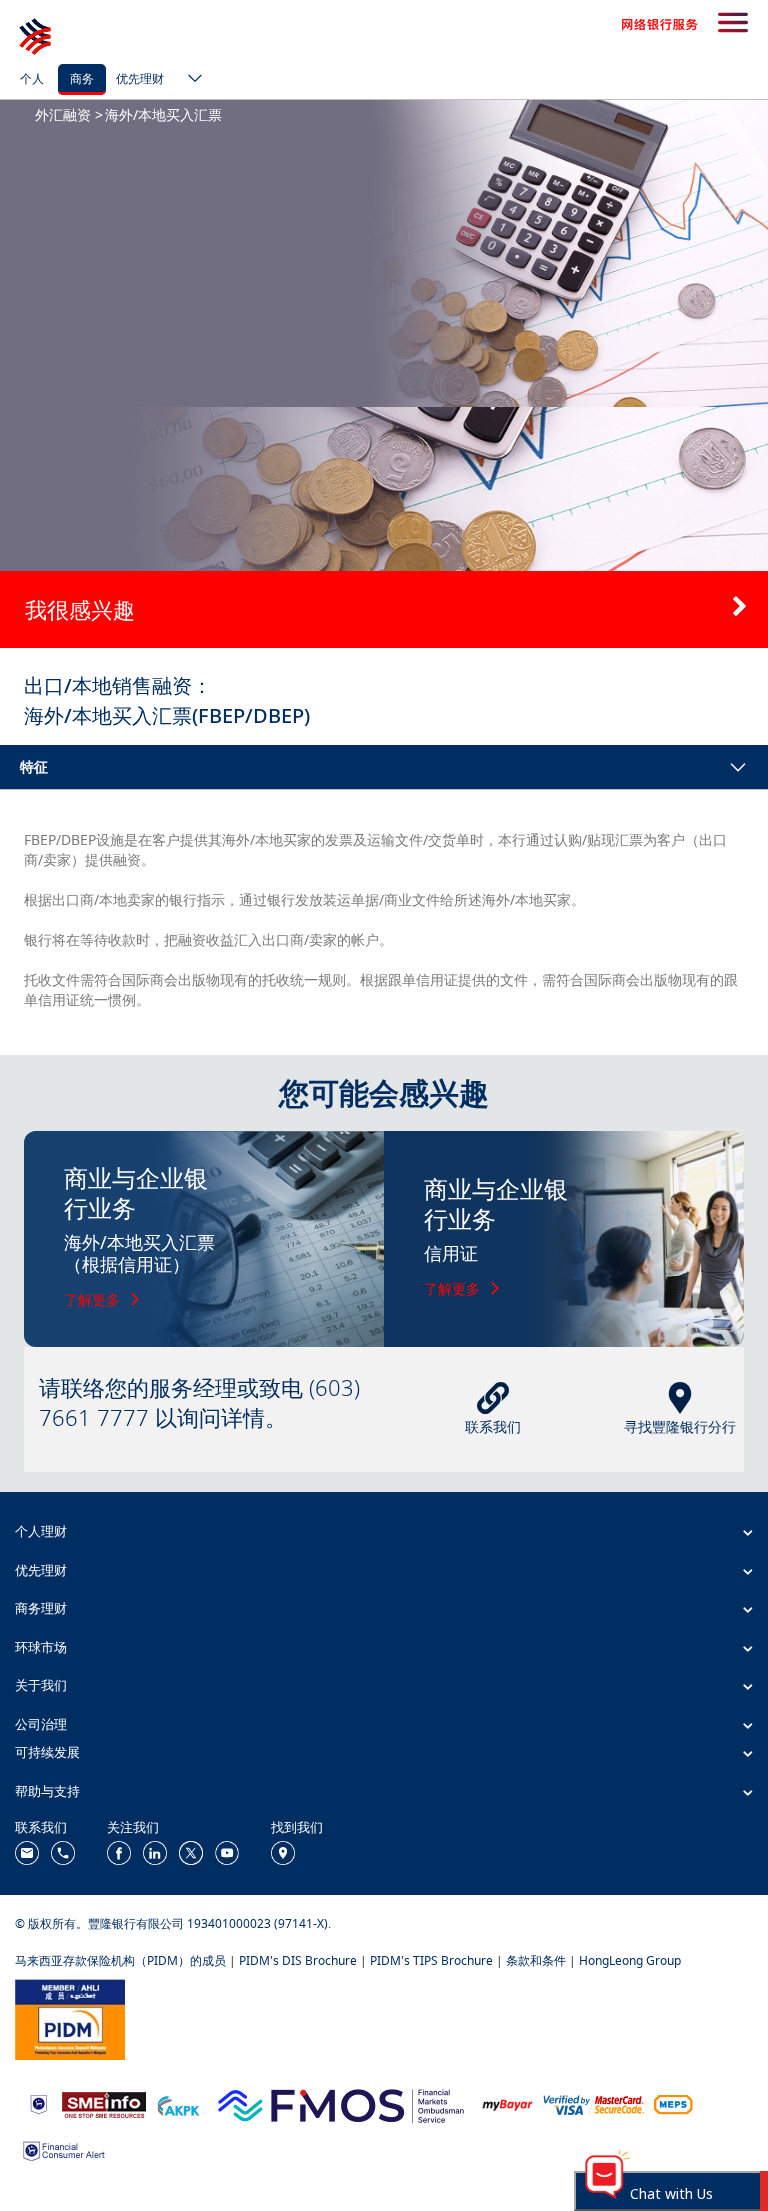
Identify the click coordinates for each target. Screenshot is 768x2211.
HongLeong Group (630, 1960)
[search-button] (733, 24)
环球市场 (41, 1647)
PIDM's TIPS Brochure (431, 1960)
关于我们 (41, 1685)
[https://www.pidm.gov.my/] (70, 2017)
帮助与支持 (47, 1791)
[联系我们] (27, 1851)
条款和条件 (536, 1960)
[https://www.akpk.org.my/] (178, 2103)
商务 (82, 78)
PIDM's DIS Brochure (298, 1960)
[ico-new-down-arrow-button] (190, 80)
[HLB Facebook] (119, 1851)
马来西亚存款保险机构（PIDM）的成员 (120, 1960)
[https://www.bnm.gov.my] (38, 2103)
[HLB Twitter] (191, 1851)
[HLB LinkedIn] (155, 1851)
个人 (32, 78)
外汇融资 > (69, 114)
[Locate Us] (283, 1851)
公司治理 (41, 1724)
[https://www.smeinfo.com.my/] (104, 2103)
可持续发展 (47, 1752)
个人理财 (41, 1531)
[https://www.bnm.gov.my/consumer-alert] (64, 2149)
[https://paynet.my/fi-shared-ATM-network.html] (673, 2103)
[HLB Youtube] (227, 1851)
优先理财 (140, 78)
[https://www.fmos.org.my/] (341, 2103)
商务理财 (41, 1608)
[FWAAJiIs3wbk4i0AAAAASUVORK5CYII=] (63, 1851)
